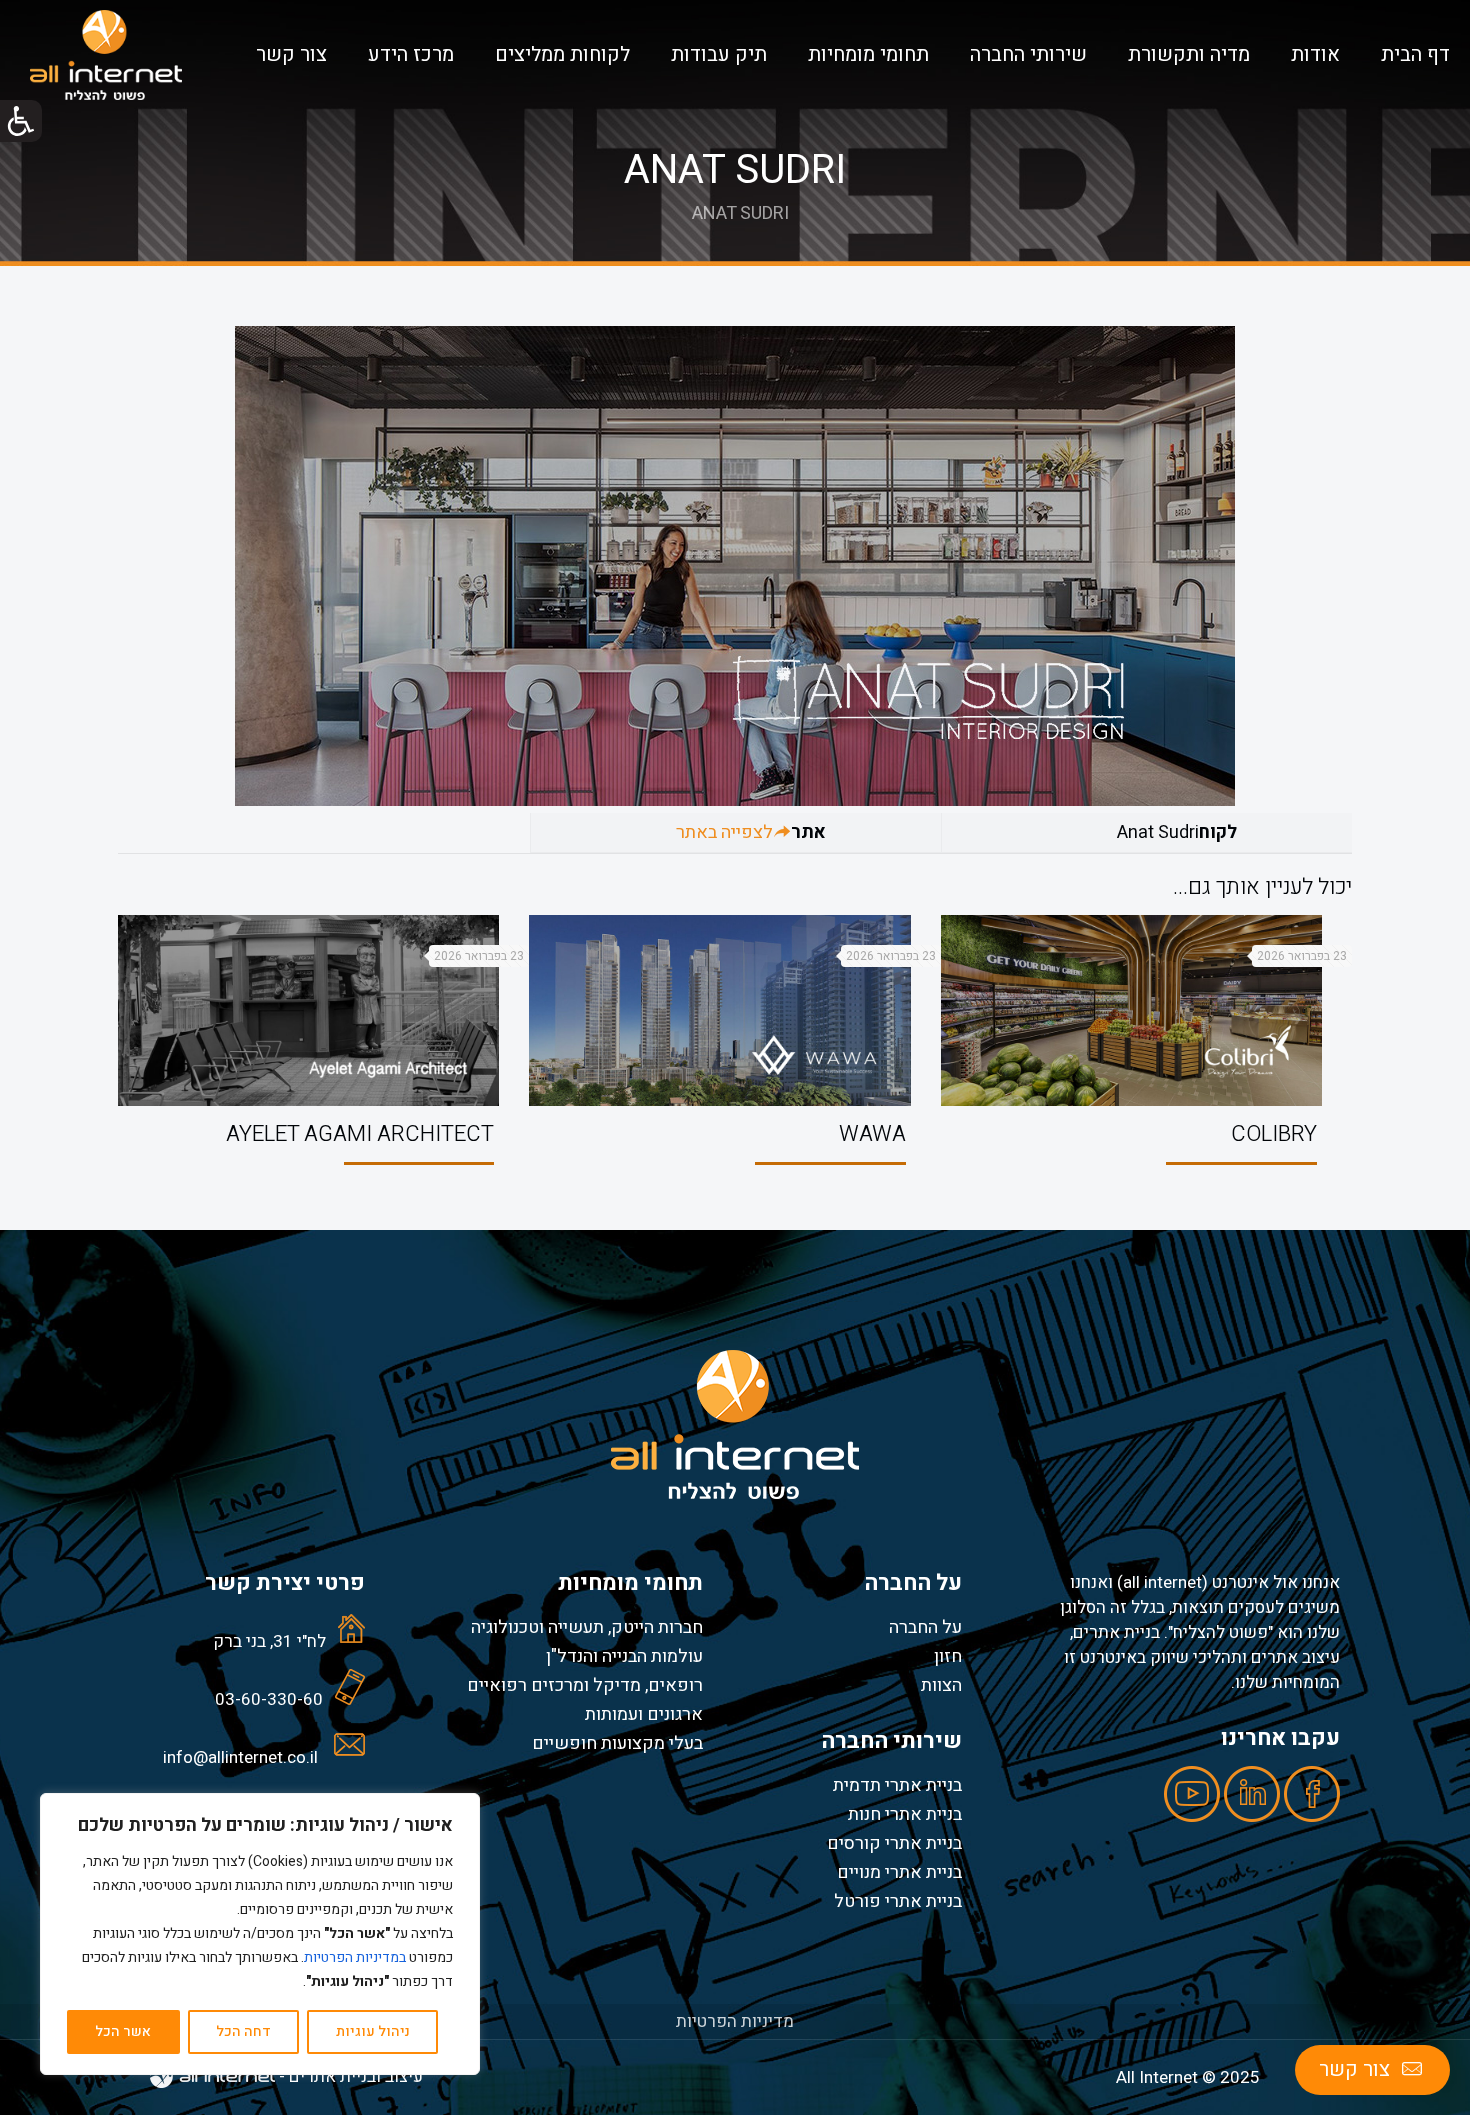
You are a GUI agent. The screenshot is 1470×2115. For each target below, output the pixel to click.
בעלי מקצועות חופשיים (617, 1743)
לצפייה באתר (724, 832)
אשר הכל (123, 2031)
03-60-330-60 (269, 1699)
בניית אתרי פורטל (898, 1901)
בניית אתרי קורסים (894, 1843)
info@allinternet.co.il (240, 1757)
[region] (260, 1934)
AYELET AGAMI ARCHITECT (360, 1134)
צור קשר (1354, 2069)
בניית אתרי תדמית (897, 1785)
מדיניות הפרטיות (735, 2021)
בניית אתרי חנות (905, 1814)
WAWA (872, 1134)
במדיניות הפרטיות (355, 1957)
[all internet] (106, 55)
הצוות (941, 1685)
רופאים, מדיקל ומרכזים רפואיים (585, 1685)
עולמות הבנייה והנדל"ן (624, 1656)
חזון (948, 1656)
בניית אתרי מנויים (899, 1872)
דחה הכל (243, 2031)
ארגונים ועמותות (644, 1714)
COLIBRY (1274, 1134)
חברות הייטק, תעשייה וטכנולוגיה (587, 1627)
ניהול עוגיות (373, 2031)
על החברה (925, 1627)
